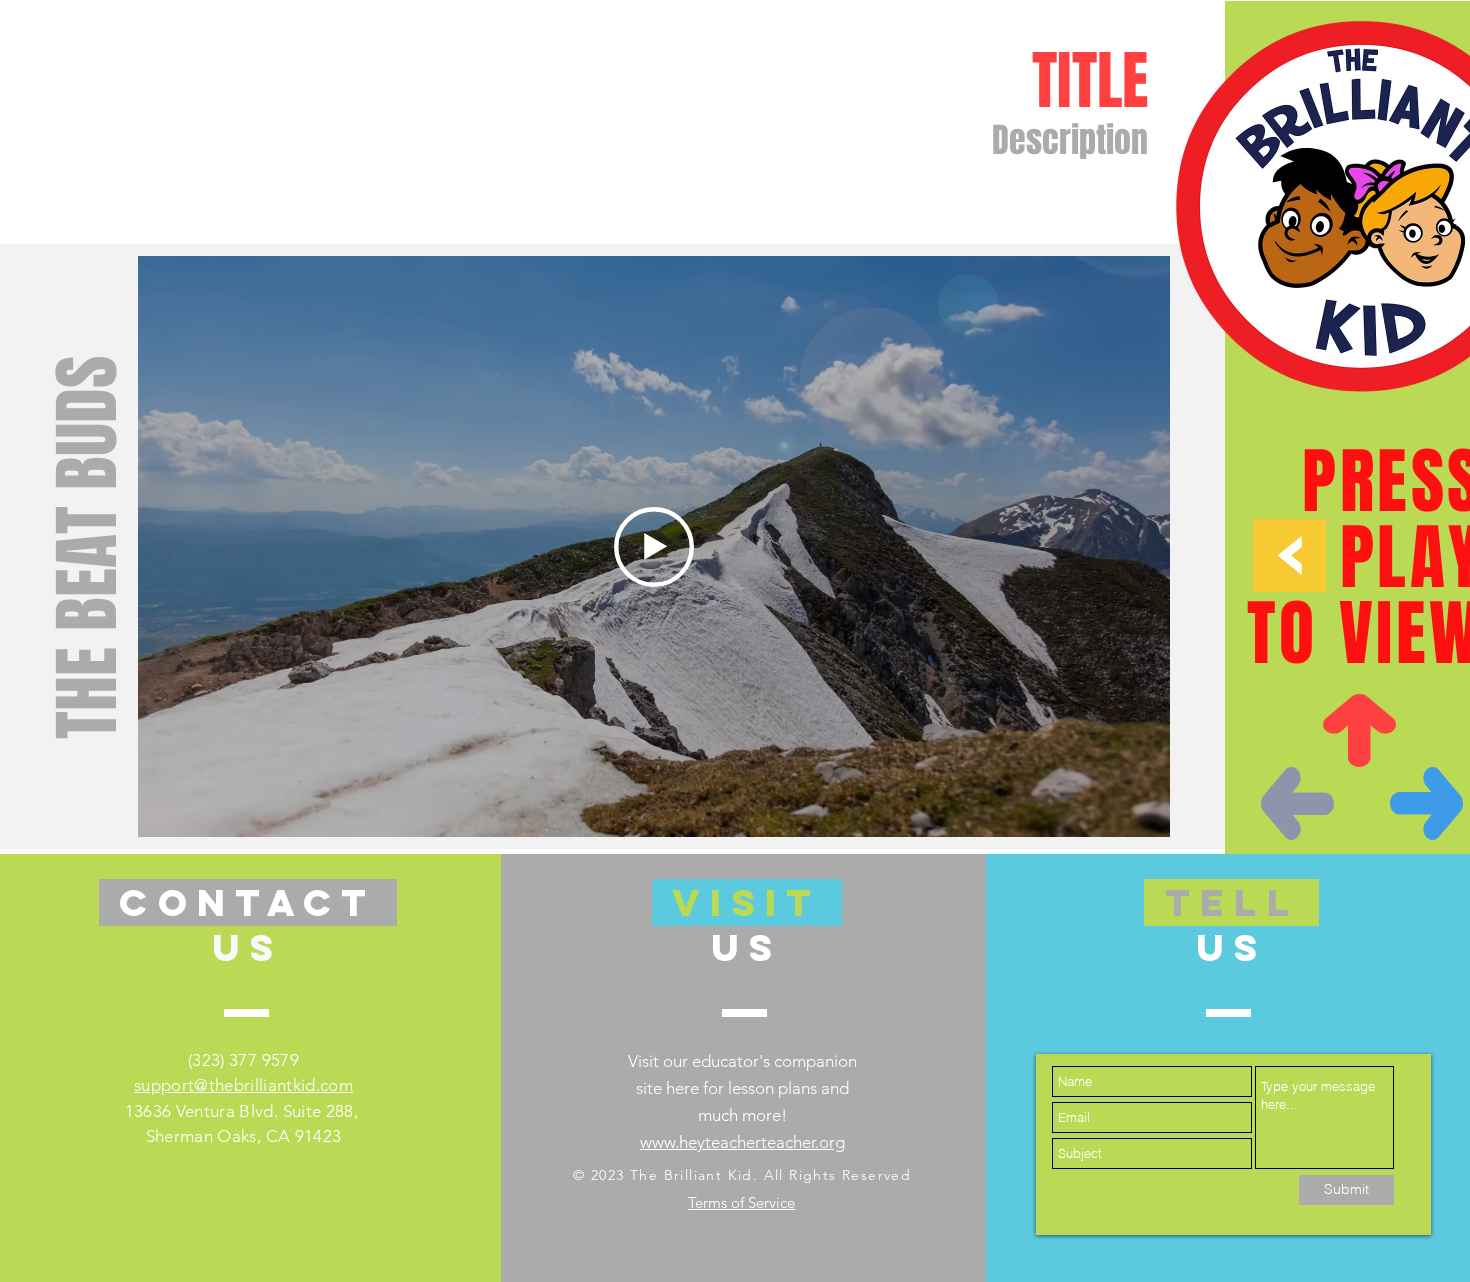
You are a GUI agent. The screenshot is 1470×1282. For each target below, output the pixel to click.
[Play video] (654, 547)
